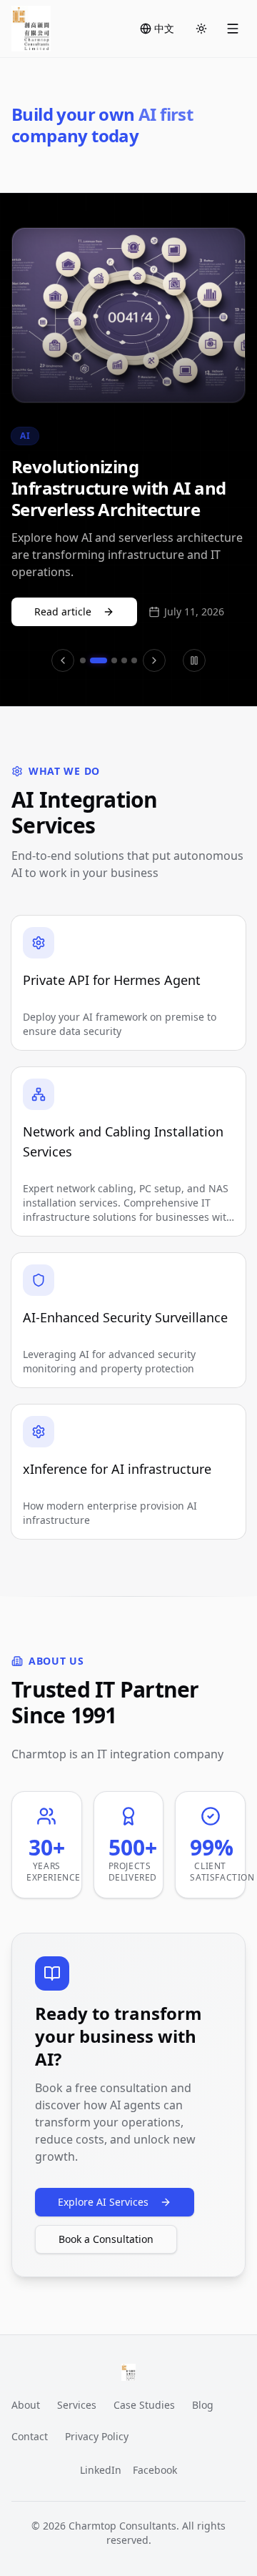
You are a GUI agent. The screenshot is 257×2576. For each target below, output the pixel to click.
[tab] (83, 660)
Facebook (155, 2470)
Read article (63, 611)
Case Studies (144, 2405)
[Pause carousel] (194, 660)
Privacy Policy (97, 2436)
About (26, 2405)
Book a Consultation (106, 2239)
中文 (164, 28)
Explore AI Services (103, 2202)
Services (77, 2405)
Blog (203, 2405)
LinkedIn (101, 2470)
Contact (30, 2436)
